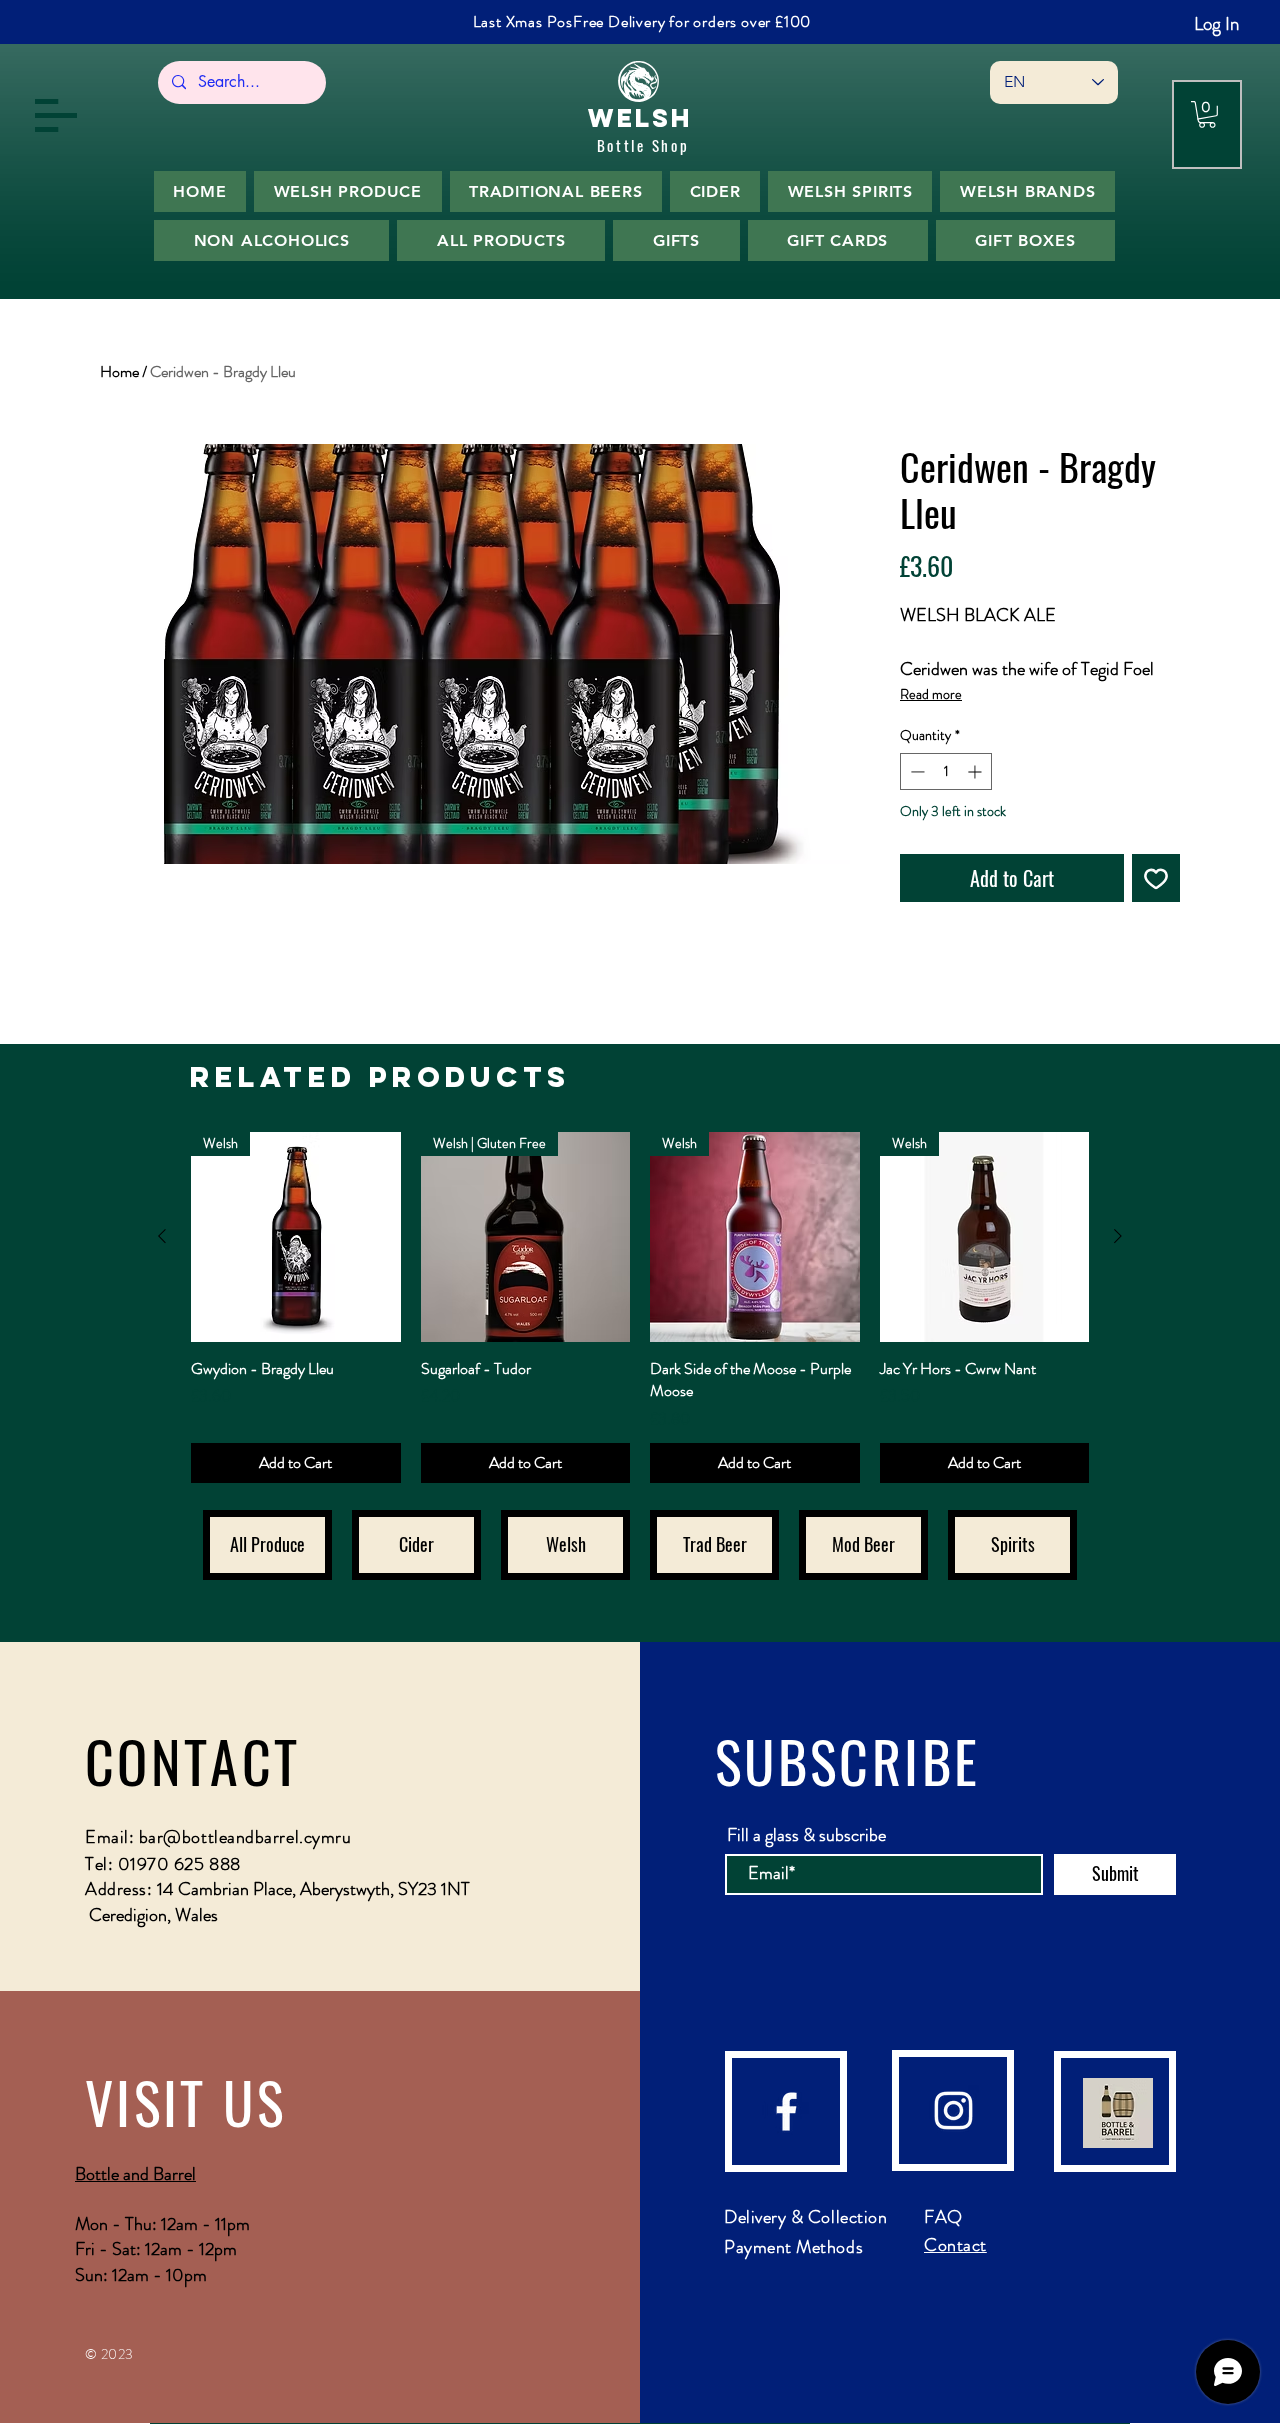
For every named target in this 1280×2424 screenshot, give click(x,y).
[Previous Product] (162, 1236)
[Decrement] (915, 771)
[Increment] (976, 771)
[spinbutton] (946, 771)
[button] (56, 115)
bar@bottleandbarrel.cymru (245, 1837)
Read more (931, 694)
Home (119, 371)
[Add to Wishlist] (1156, 878)
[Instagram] (953, 2110)
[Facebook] (786, 2111)
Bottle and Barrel (135, 2174)
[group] (640, 1307)
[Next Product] (1118, 1236)
